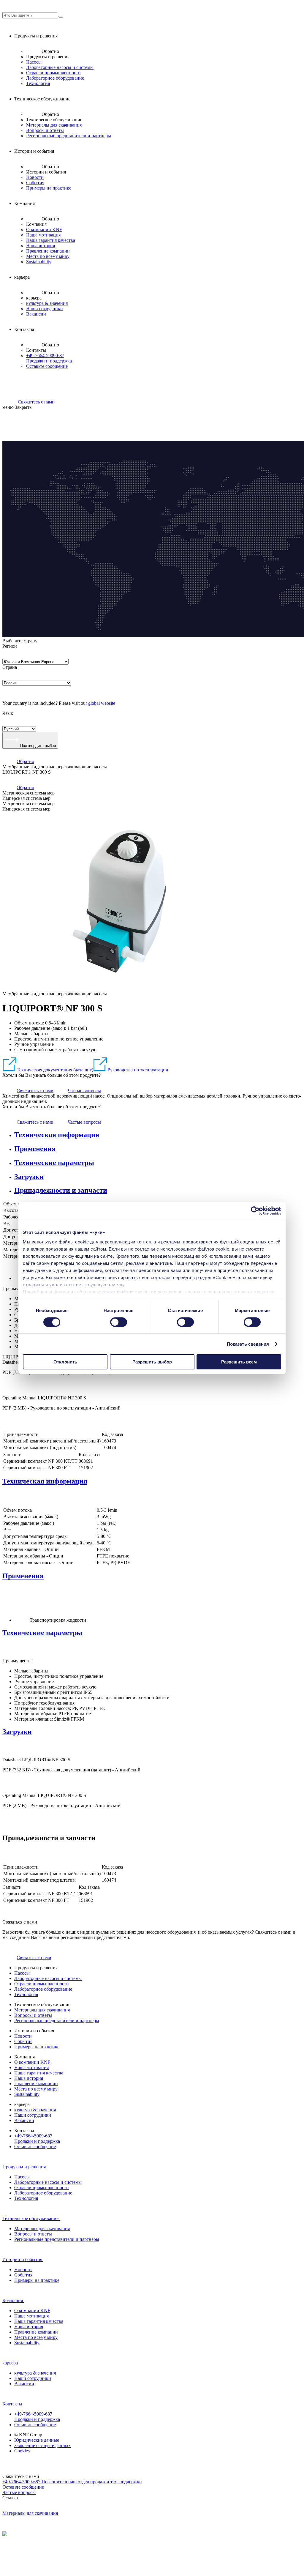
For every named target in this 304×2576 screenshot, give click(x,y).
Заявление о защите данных (42, 2445)
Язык (8, 713)
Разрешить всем (239, 1362)
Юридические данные (37, 2440)
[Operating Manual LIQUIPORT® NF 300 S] (9, 1428)
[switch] (119, 1322)
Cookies (22, 2451)
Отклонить (65, 1362)
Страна (10, 667)
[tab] (158, 1135)
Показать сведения (248, 1344)
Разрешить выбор (152, 1362)
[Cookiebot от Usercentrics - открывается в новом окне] (255, 1211)
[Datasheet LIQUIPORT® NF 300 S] (9, 1392)
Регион (10, 646)
